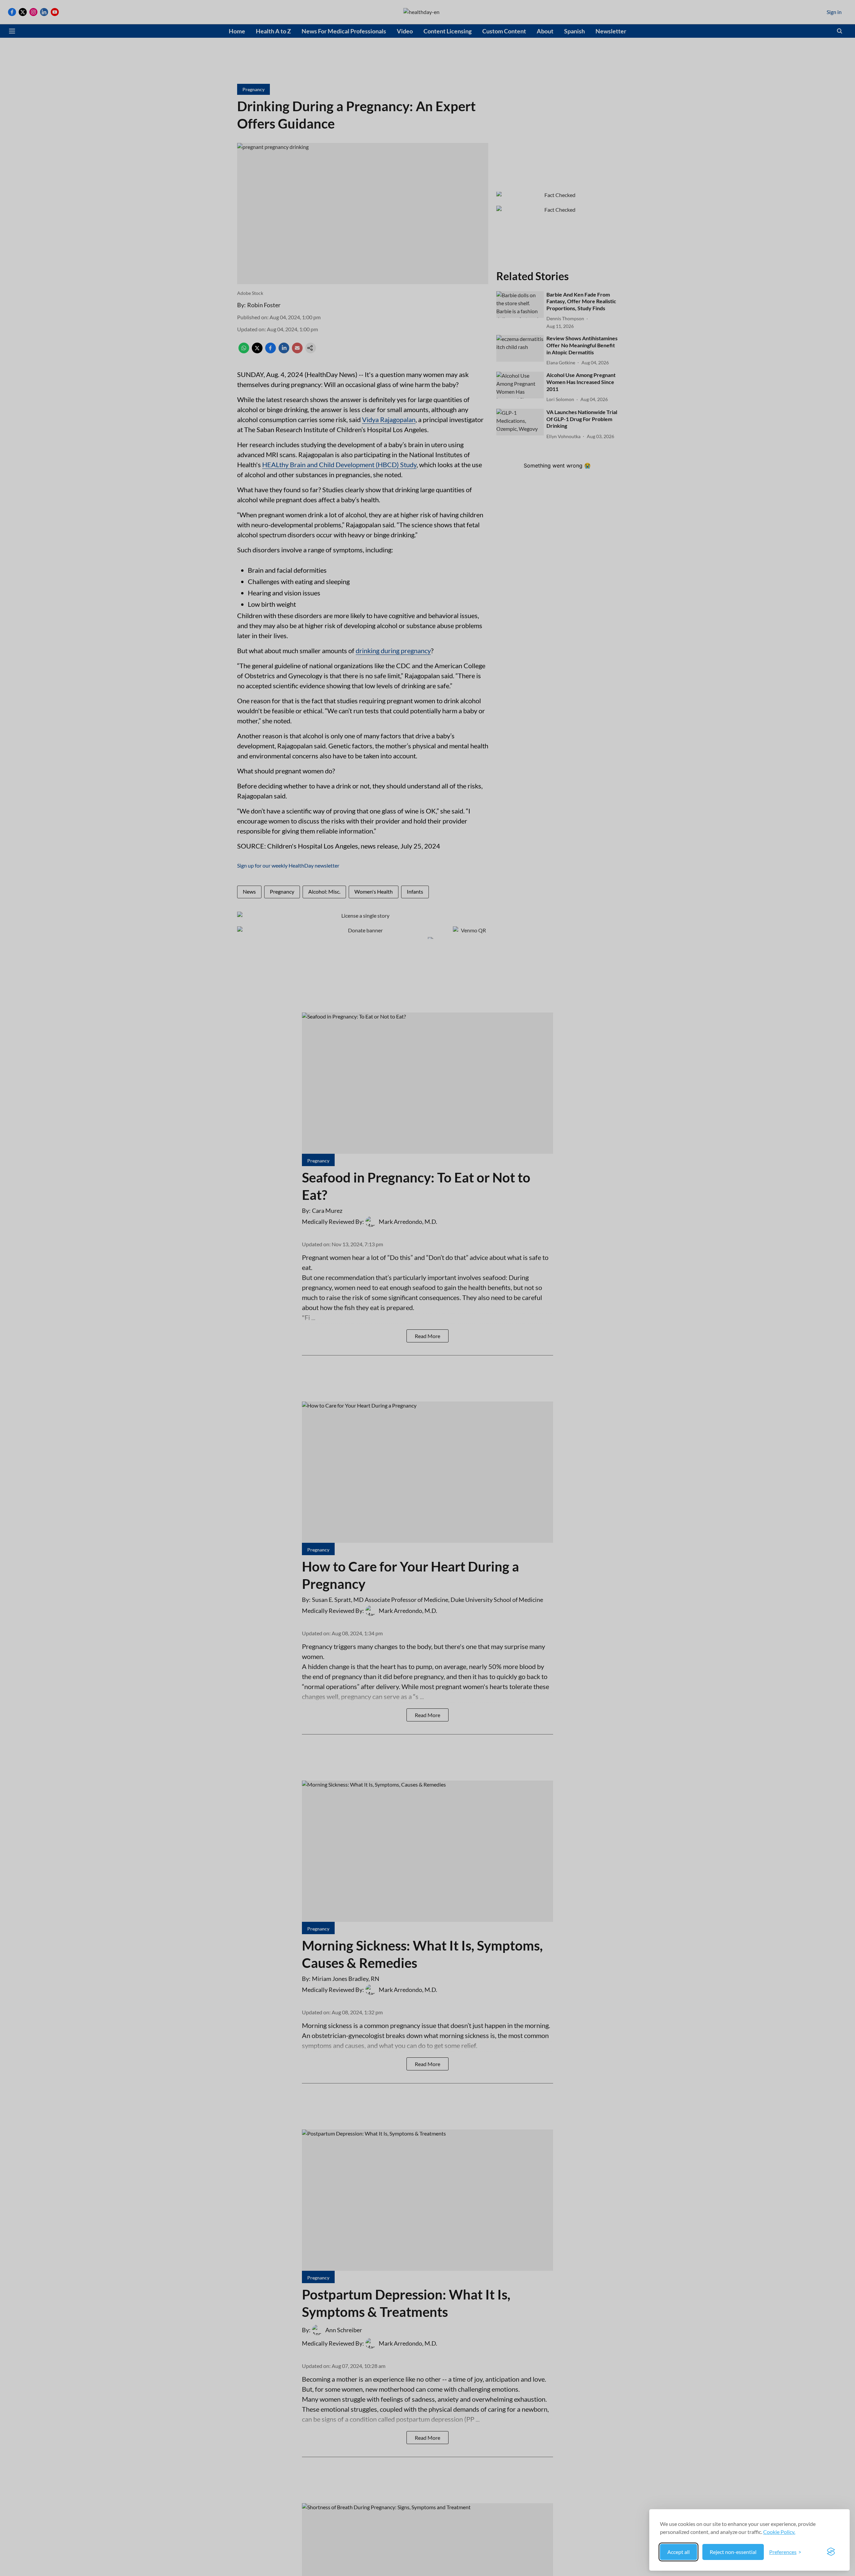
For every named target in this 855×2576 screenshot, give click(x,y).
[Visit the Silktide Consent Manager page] (831, 2552)
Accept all (678, 2552)
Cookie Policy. (779, 2532)
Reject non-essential (733, 2552)
